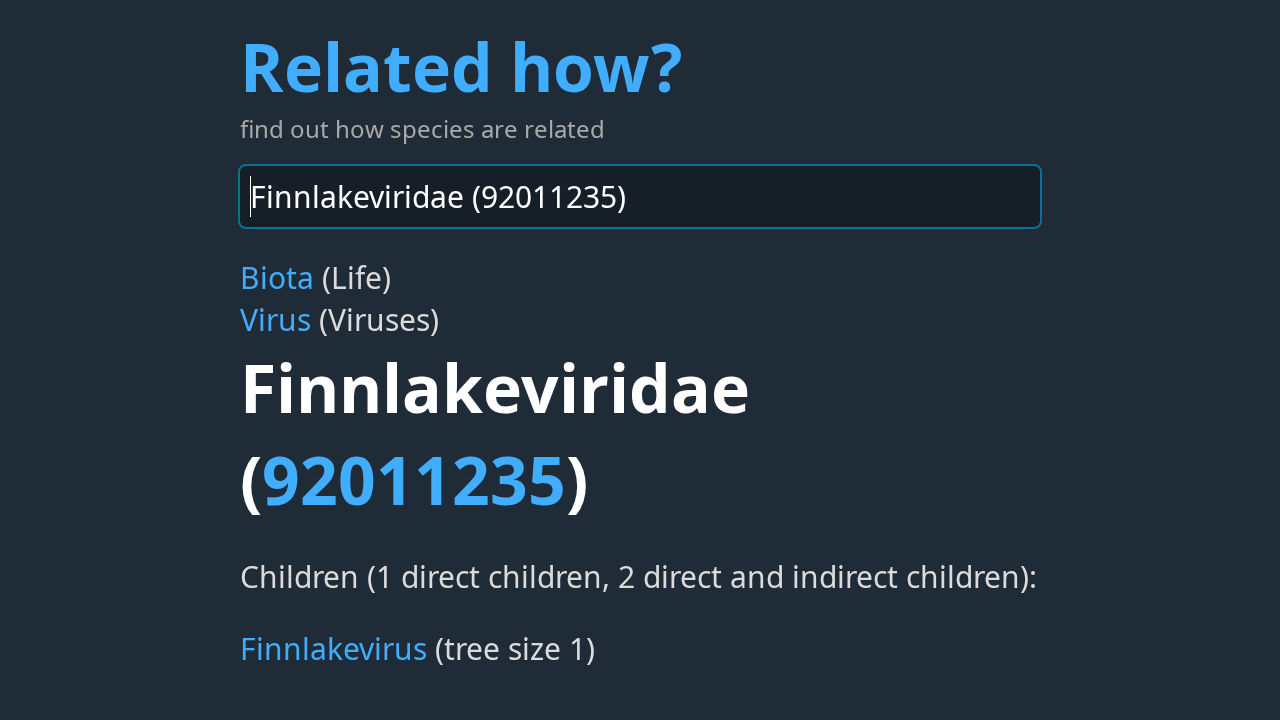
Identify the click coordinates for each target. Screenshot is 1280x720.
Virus (275, 319)
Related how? (461, 66)
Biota (277, 277)
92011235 (414, 479)
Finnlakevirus (333, 648)
